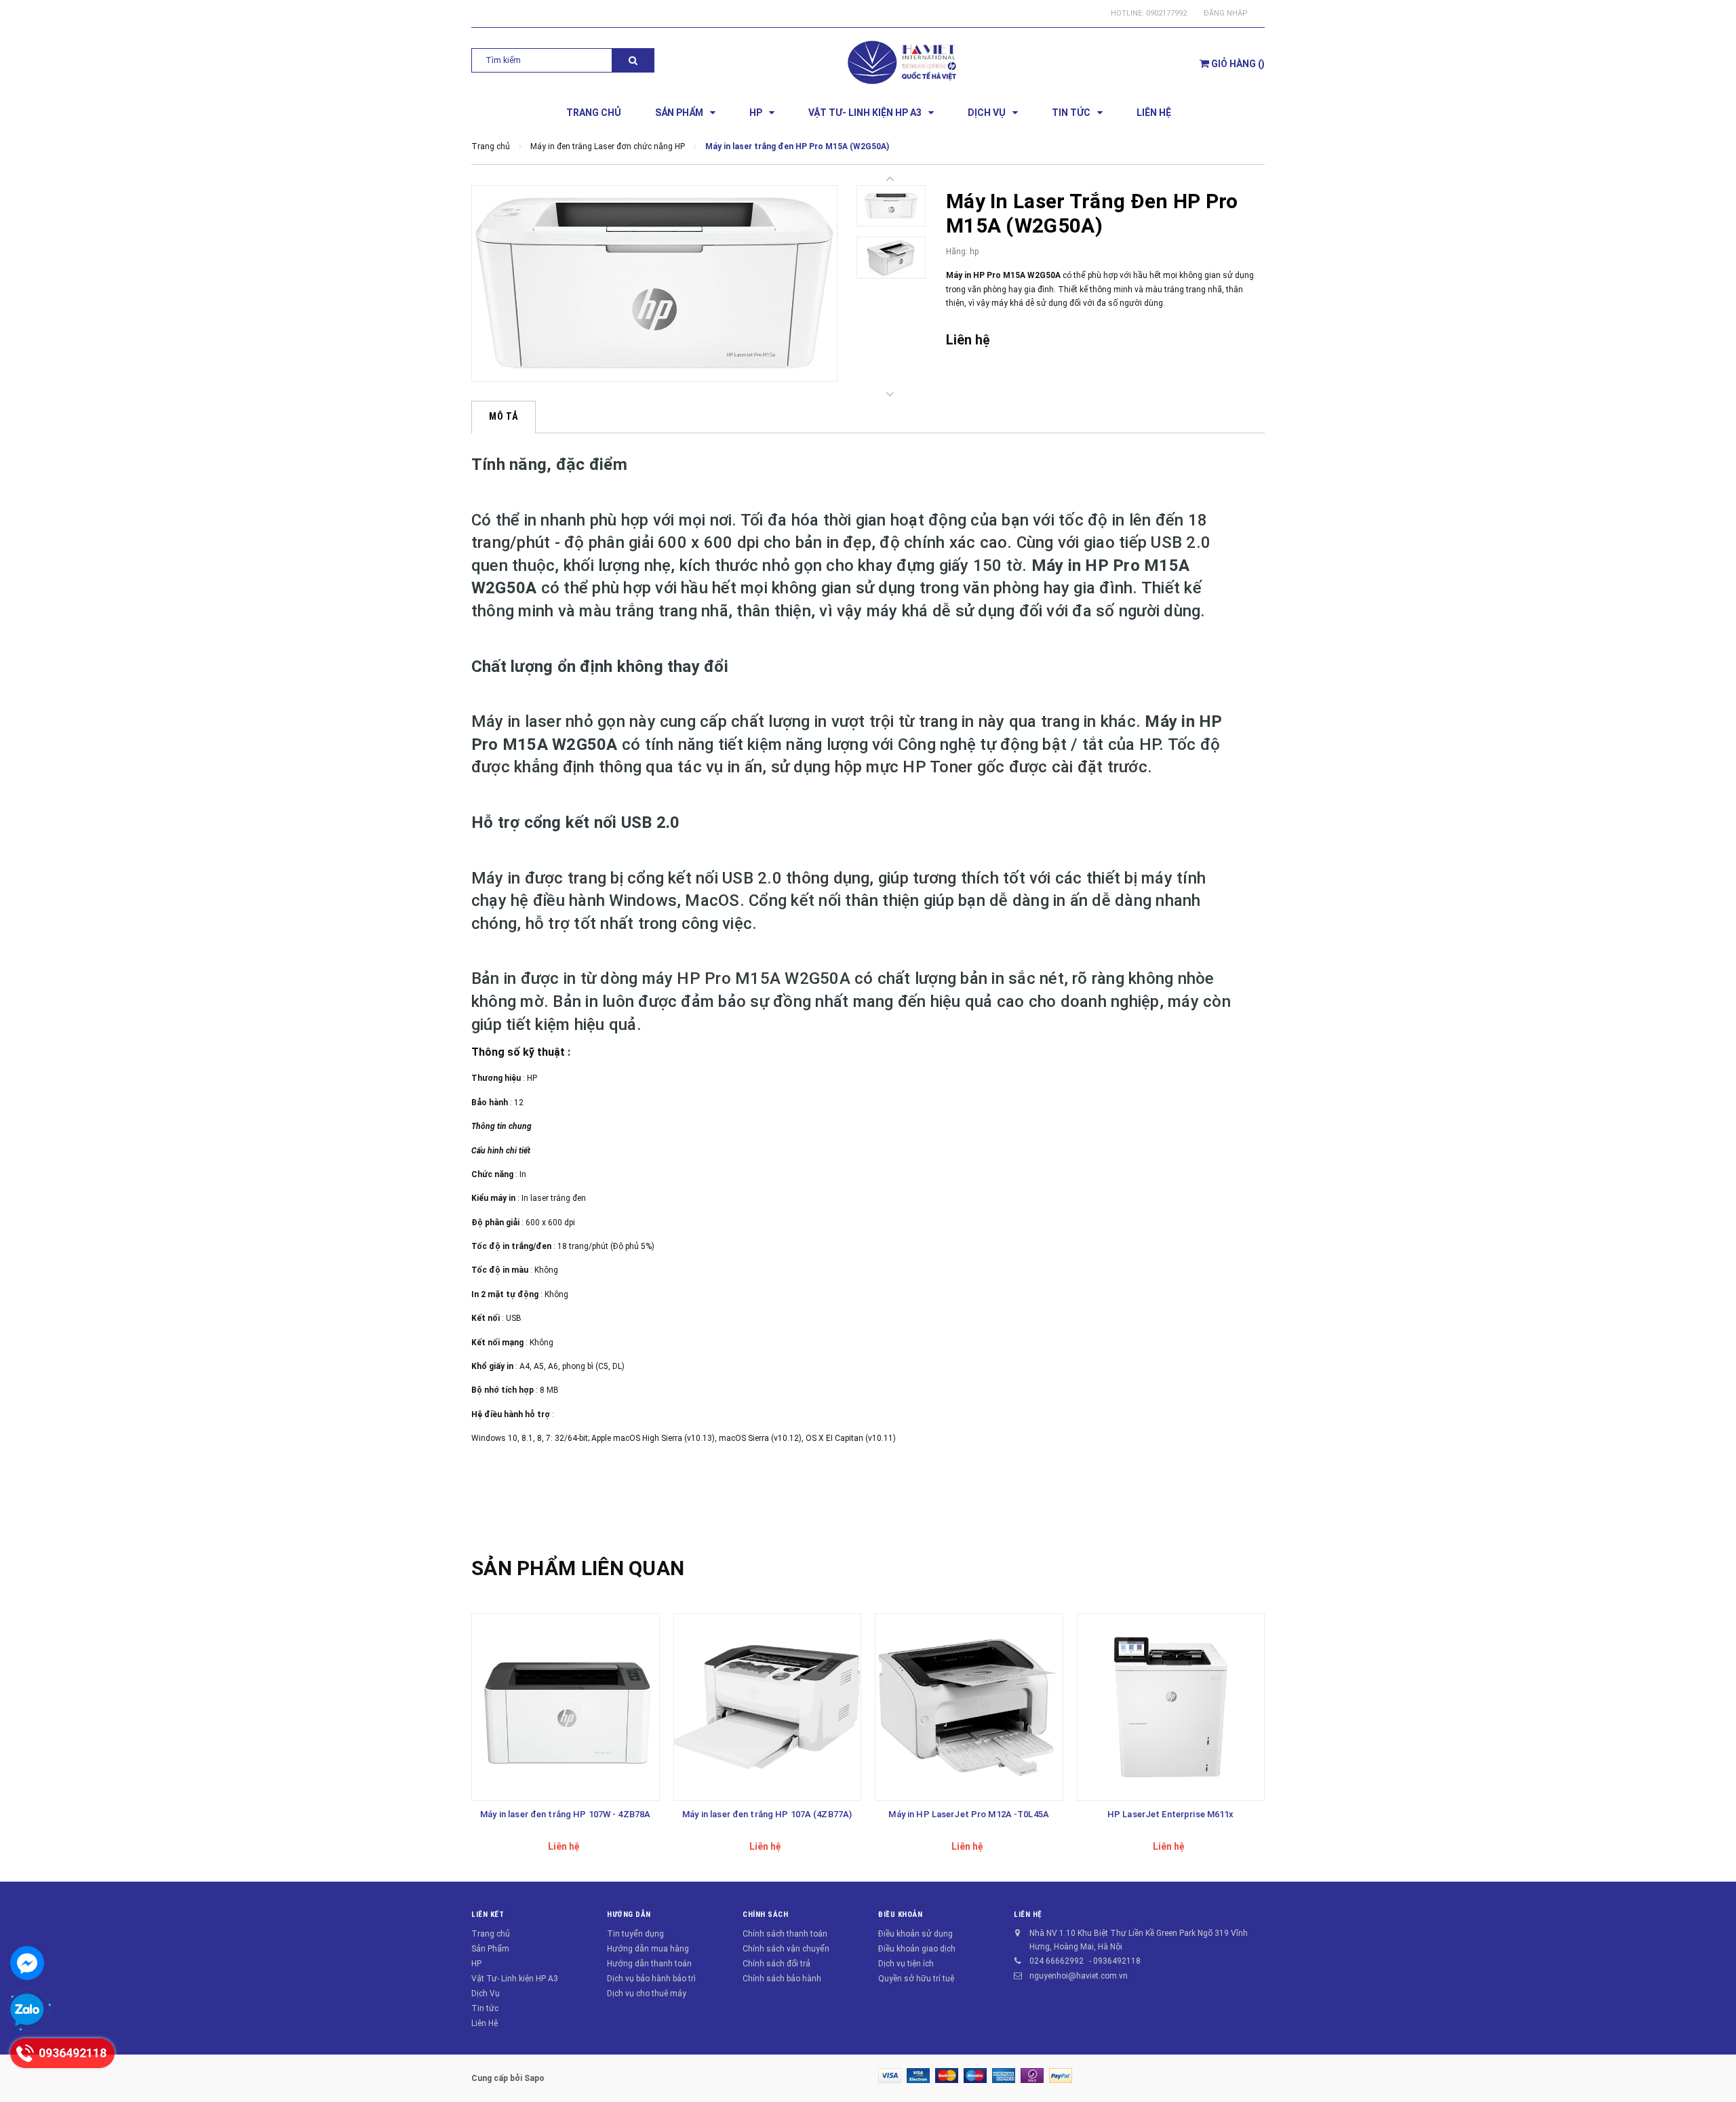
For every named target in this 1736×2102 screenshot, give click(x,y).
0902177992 (1166, 13)
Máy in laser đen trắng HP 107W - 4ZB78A (565, 1814)
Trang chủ (491, 1934)
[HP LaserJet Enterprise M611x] (1171, 1707)
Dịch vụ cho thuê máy (647, 1994)
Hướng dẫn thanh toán (649, 1964)
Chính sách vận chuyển (786, 1949)
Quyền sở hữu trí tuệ (916, 1979)
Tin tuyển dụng (635, 1934)
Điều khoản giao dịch (917, 1949)
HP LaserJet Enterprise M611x (1171, 1814)
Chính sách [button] (766, 1915)
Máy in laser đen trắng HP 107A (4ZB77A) (767, 1814)
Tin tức (485, 2008)
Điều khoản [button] (901, 1915)
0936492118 (1117, 1961)
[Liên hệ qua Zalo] (27, 2010)
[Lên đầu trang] (1712, 2075)
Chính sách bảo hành (782, 1979)
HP (476, 1964)
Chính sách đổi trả (776, 1964)
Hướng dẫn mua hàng (648, 1949)
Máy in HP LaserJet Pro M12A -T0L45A (969, 1814)
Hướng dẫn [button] (629, 1915)
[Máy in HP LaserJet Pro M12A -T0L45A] (969, 1707)
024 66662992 (1057, 1961)
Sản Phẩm (490, 1949)
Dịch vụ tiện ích (906, 1964)
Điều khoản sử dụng (915, 1934)
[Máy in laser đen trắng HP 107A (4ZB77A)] (768, 1707)
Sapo (534, 2078)
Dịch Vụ (486, 1994)
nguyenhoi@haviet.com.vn (1079, 1976)
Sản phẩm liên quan (578, 1568)
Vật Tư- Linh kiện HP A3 (515, 1979)
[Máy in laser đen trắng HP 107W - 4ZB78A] (566, 1707)
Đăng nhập (1226, 13)
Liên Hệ (485, 2023)
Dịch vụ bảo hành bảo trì (651, 1979)
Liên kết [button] (488, 1915)
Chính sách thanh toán (785, 1934)
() (1238, 64)
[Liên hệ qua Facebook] (27, 1963)
